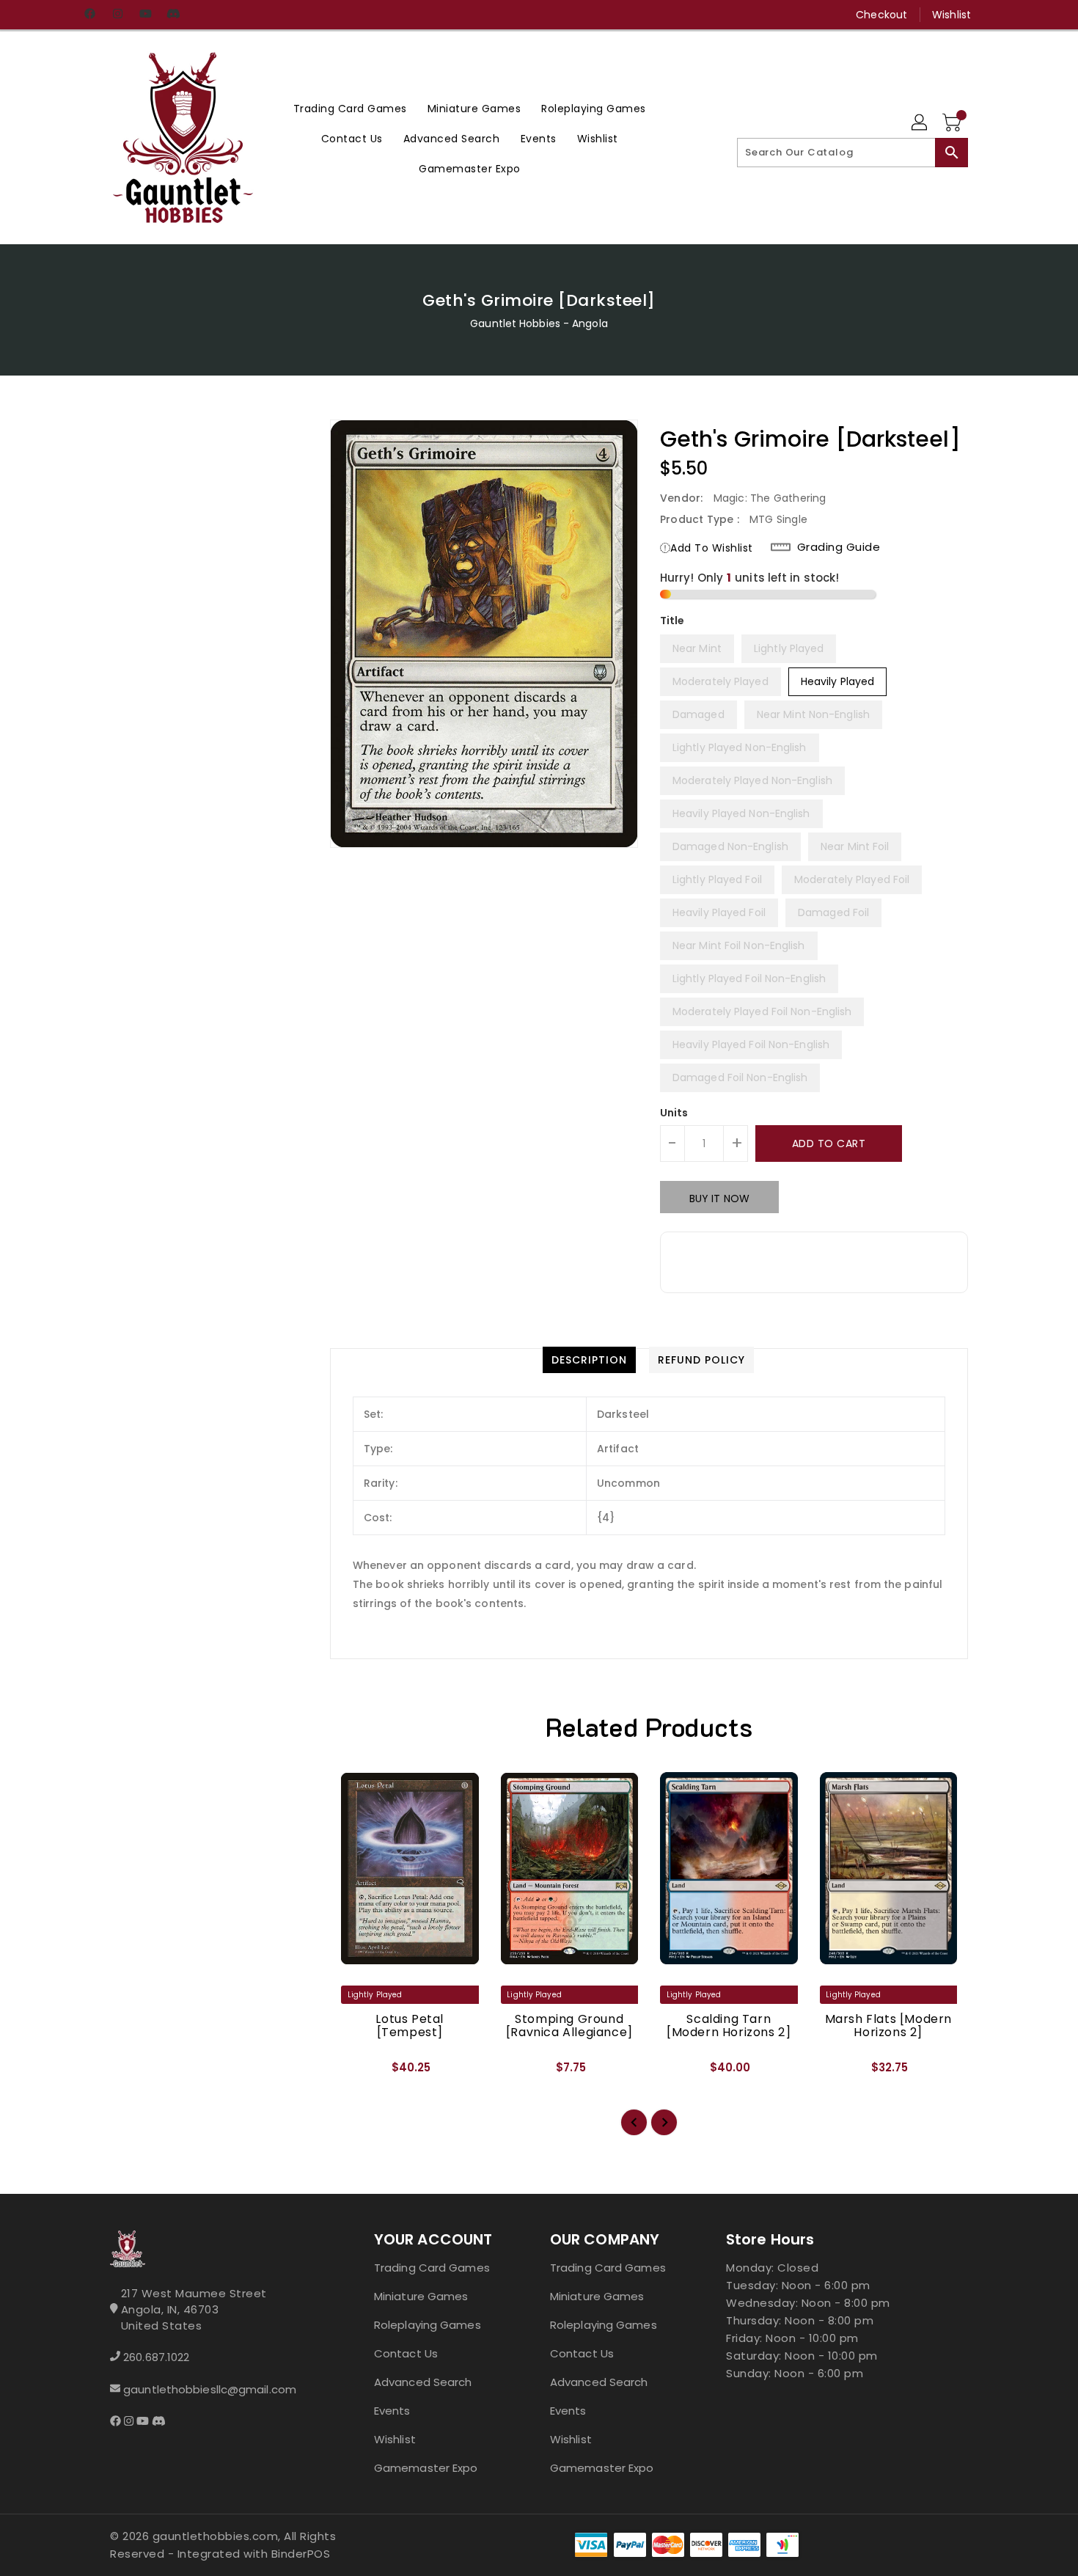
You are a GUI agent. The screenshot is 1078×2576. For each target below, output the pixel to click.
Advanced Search (423, 2382)
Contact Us (406, 2353)
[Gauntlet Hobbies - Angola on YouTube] (145, 15)
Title (672, 621)
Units (674, 1113)
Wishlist (951, 15)
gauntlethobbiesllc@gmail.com (210, 2389)
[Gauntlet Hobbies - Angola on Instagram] (117, 15)
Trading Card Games (432, 2268)
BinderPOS (301, 2554)
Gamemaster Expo (426, 2468)
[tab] (589, 1360)
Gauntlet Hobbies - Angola (539, 323)
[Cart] (953, 123)
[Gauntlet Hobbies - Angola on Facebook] (89, 15)
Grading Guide (839, 547)
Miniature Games (421, 2296)
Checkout (881, 15)
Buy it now (719, 1199)
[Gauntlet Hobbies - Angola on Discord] (173, 15)
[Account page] (920, 123)
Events (392, 2411)
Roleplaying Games (428, 2325)
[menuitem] (350, 108)
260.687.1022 (156, 2357)
